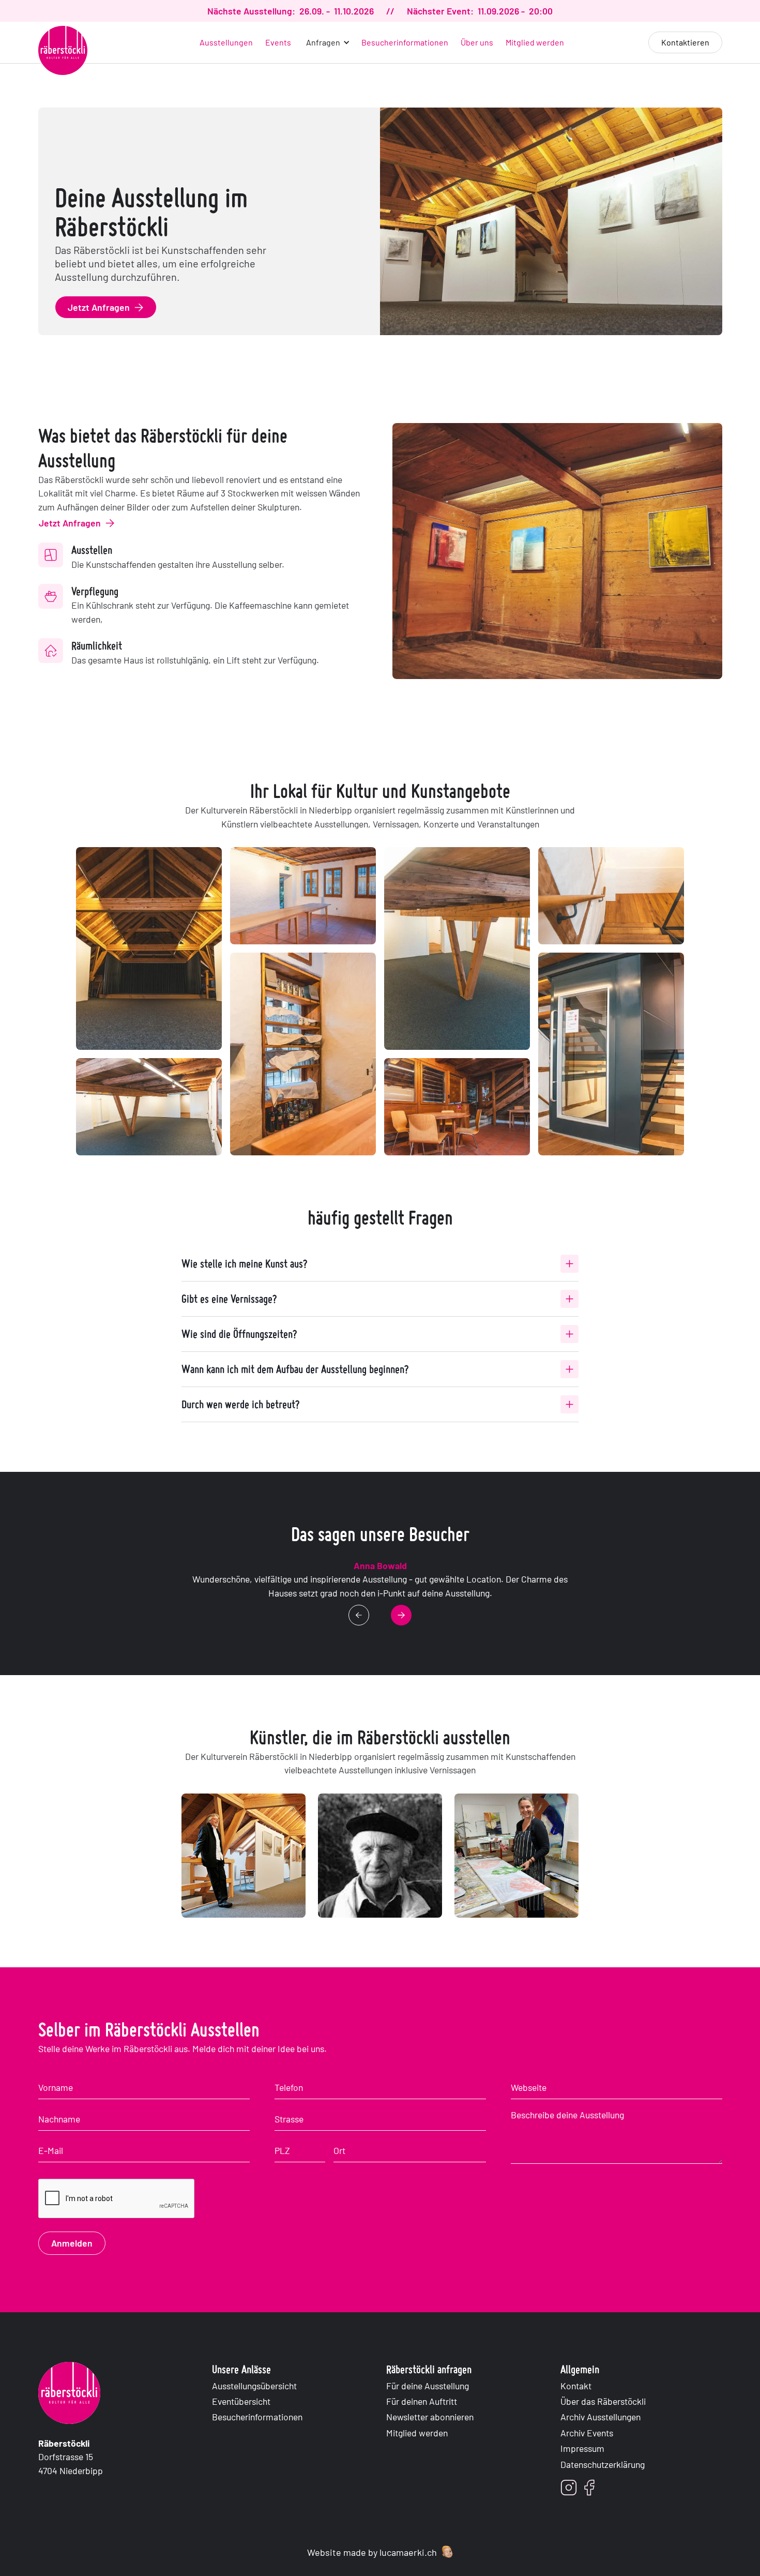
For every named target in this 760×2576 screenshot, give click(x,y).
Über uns (477, 42)
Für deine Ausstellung (428, 2386)
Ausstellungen (226, 42)
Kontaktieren (685, 42)
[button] (326, 42)
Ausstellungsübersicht (254, 2386)
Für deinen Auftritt (422, 2401)
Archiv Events (587, 2433)
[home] (63, 50)
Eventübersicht (241, 2401)
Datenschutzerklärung (603, 2464)
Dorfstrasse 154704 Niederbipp (71, 2457)
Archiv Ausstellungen (601, 2417)
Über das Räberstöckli (603, 2401)
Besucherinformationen (405, 42)
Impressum (582, 2448)
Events (278, 42)
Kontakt (576, 2386)
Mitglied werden (535, 42)
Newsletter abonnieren (430, 2417)
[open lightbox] (149, 948)
